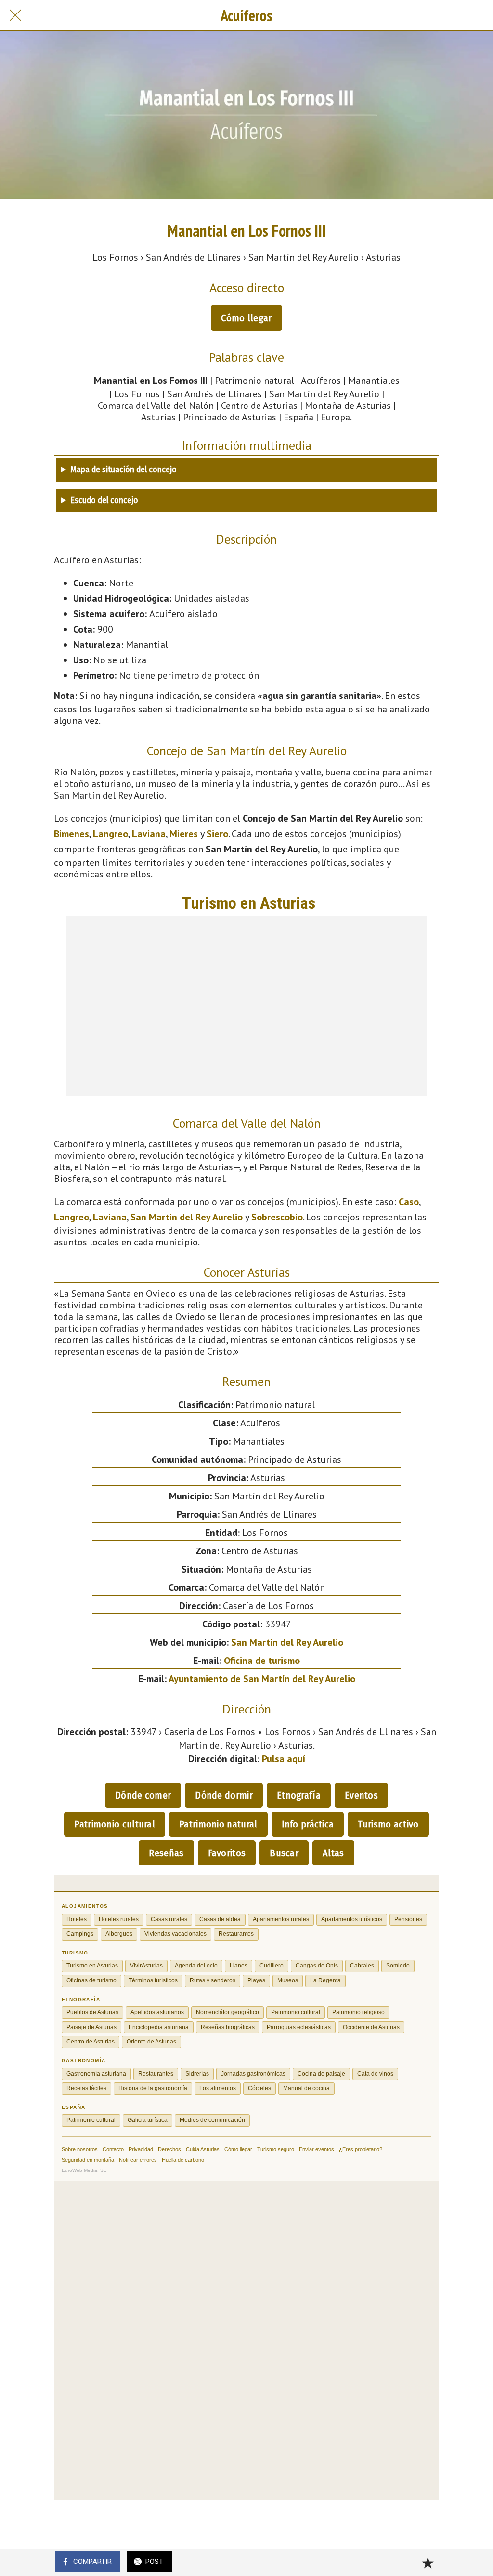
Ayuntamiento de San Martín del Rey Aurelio (262, 1679)
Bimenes (71, 834)
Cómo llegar (246, 318)
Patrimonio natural (218, 1824)
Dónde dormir (224, 1795)
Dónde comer (143, 1795)
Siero (217, 834)
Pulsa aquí (284, 1759)
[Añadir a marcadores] (428, 2563)
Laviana (149, 834)
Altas (333, 1853)
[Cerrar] (15, 15)
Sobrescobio (277, 1217)
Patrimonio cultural (115, 1824)
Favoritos (227, 1853)
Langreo (110, 834)
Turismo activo (388, 1824)
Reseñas (166, 1853)
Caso (409, 1202)
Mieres (184, 834)
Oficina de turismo (262, 1661)
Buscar (284, 1853)
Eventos (361, 1795)
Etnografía (299, 1795)
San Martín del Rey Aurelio (187, 1217)
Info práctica (308, 1824)
